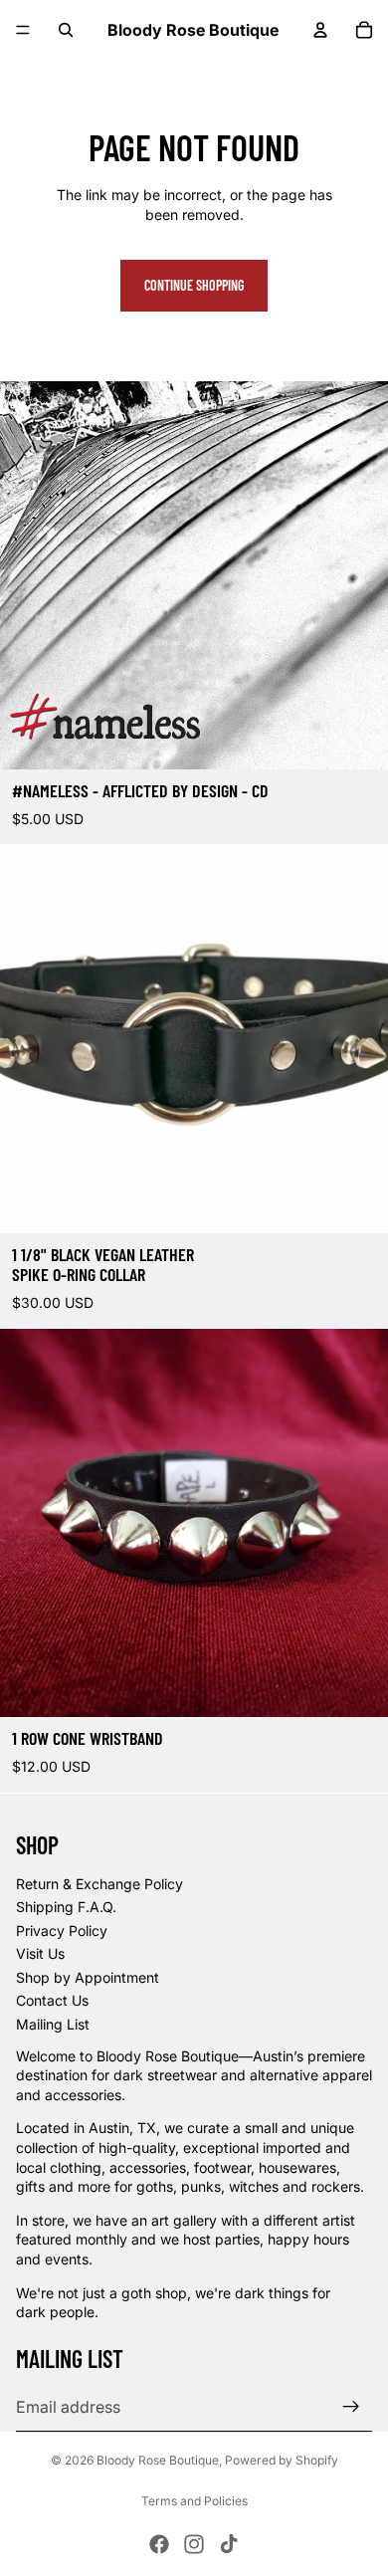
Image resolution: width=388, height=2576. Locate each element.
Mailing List (53, 2024)
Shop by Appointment (88, 1977)
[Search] (66, 30)
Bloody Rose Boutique (158, 2460)
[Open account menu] (320, 30)
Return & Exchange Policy (99, 1884)
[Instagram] (194, 2544)
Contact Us (52, 2000)
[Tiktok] (229, 2544)
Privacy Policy (62, 1931)
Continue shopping (194, 285)
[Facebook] (159, 2544)
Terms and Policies (194, 2501)
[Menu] (23, 30)
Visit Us (40, 1953)
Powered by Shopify (282, 2460)
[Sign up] (351, 2407)
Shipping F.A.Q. (66, 1907)
